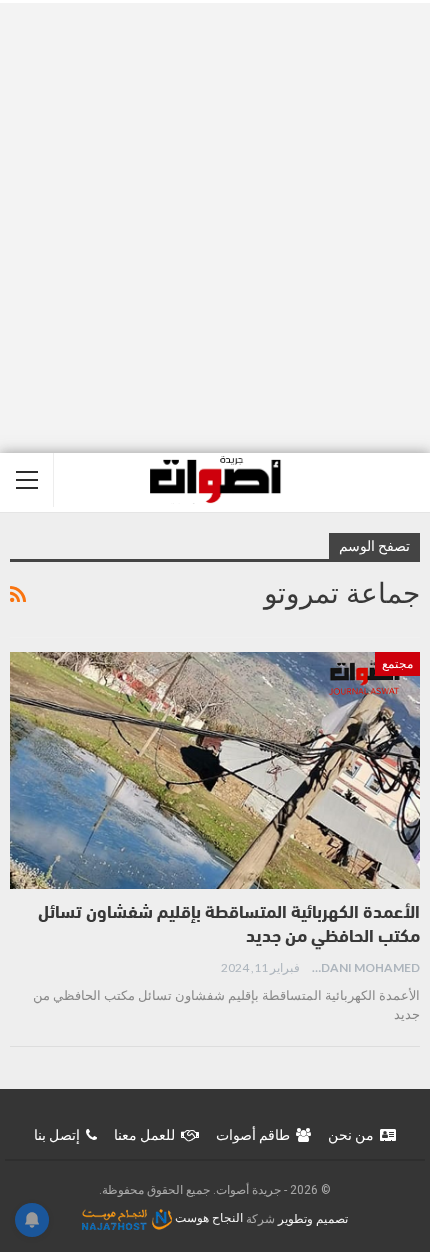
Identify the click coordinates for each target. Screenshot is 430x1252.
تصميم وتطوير (313, 1218)
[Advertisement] (215, 228)
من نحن (351, 1135)
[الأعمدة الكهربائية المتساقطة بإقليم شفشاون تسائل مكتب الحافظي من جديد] (215, 771)
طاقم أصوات (253, 1135)
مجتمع (397, 664)
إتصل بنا (57, 1135)
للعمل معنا (144, 1135)
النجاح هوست (207, 1218)
